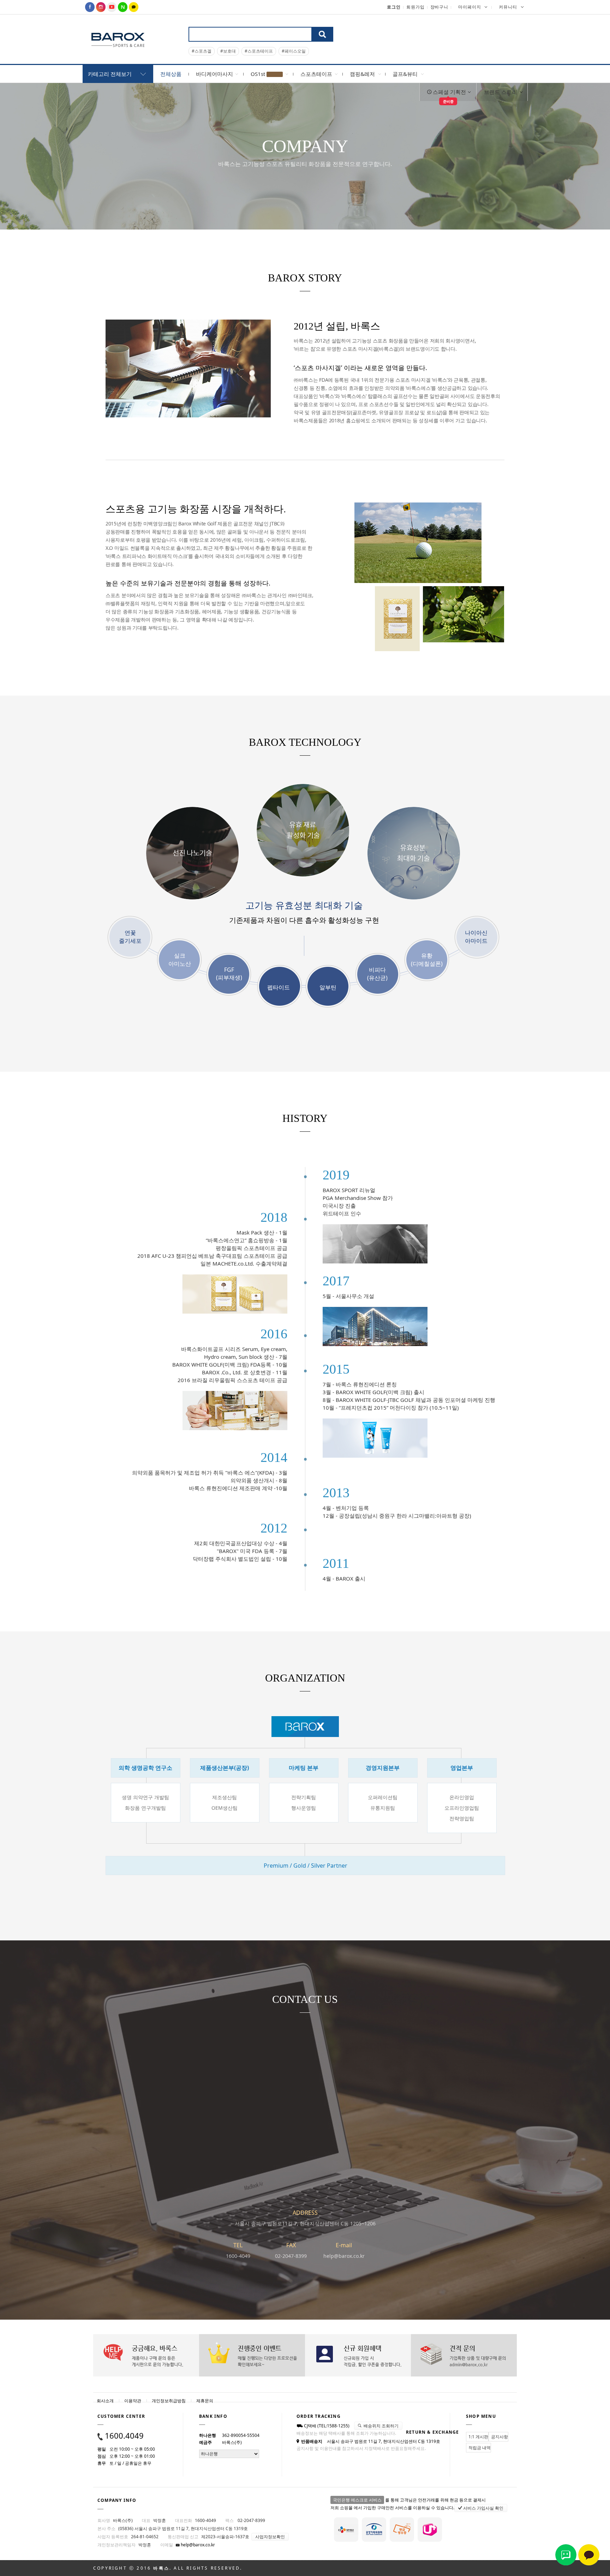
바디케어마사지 (214, 74)
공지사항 (500, 2437)
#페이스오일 (294, 51)
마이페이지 (470, 7)
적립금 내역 (480, 2448)
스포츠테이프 (316, 74)
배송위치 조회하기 (381, 2426)
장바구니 (439, 7)
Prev (522, 20)
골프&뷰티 (405, 74)
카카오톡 (589, 2555)
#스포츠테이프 (259, 51)
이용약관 (133, 2401)
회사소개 (105, 2401)
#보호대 (228, 51)
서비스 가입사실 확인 (483, 2508)
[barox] (118, 39)
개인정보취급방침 (169, 2401)
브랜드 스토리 (501, 92)
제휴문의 (205, 2401)
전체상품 (171, 74)
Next (522, 30)
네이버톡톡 (566, 2555)
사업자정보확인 (270, 2537)
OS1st (259, 74)
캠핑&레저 (362, 74)
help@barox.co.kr (197, 2545)
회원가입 (415, 7)
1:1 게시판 (478, 2437)
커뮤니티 (508, 7)
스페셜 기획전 (449, 95)
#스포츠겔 (202, 51)
